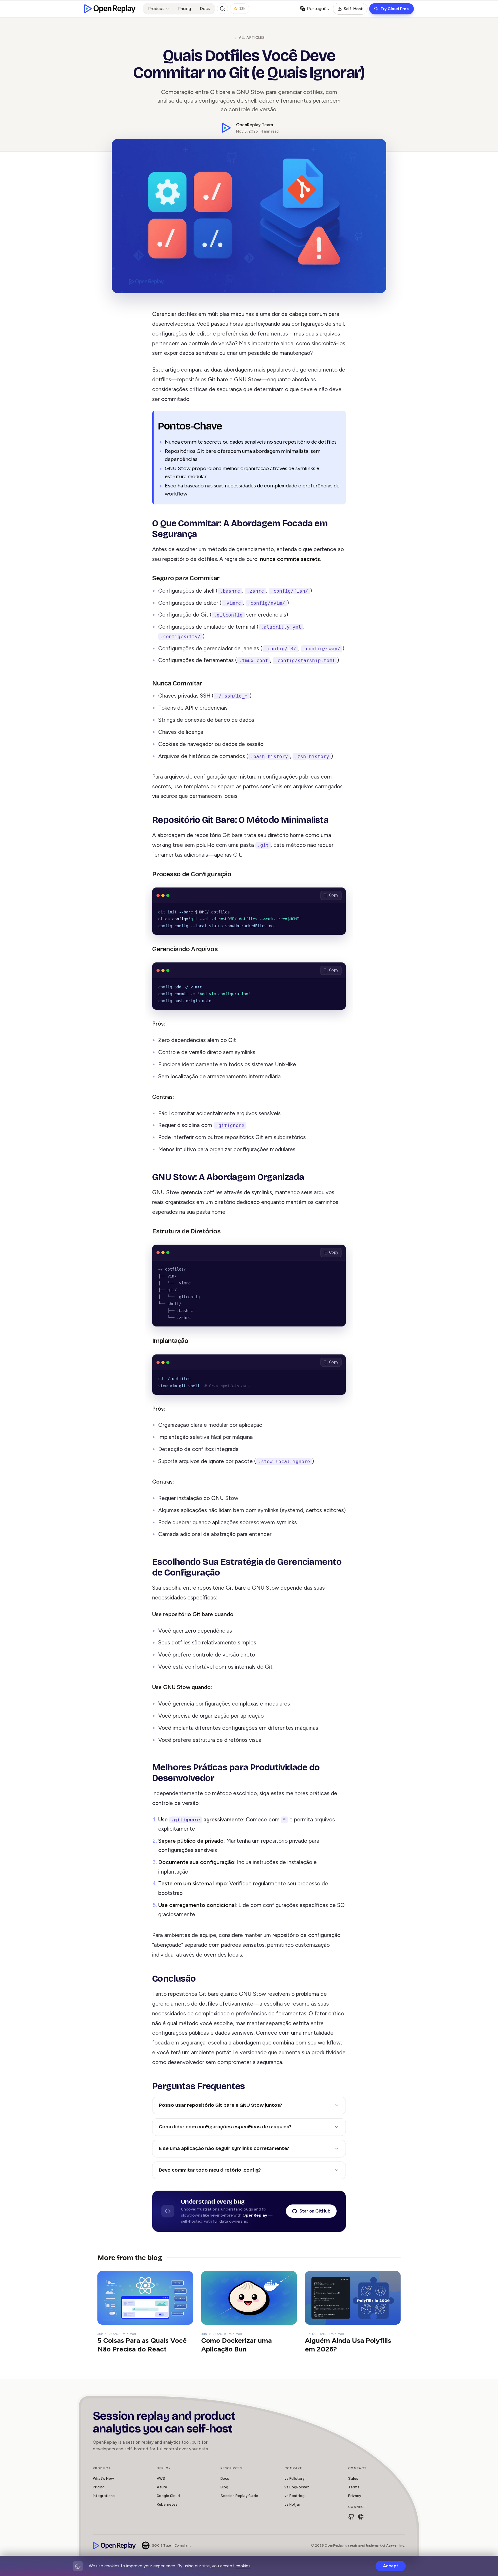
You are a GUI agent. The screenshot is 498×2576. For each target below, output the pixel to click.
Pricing (185, 9)
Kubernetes (167, 2504)
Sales (353, 2478)
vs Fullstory (295, 2478)
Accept (391, 2566)
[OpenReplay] (114, 2546)
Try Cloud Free (395, 9)
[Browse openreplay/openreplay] (351, 2517)
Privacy (355, 2495)
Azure (162, 2487)
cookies (243, 2566)
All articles (252, 38)
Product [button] (156, 9)
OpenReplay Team (254, 125)
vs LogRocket (297, 2487)
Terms (354, 2487)
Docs (205, 9)
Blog (224, 2487)
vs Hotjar (292, 2504)
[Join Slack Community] (361, 2517)
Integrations (104, 2495)
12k (242, 9)
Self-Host (353, 9)
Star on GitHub (315, 2211)
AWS (161, 2478)
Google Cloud (168, 2495)
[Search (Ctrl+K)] (222, 9)
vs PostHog (295, 2495)
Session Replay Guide (239, 2495)
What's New (103, 2478)
